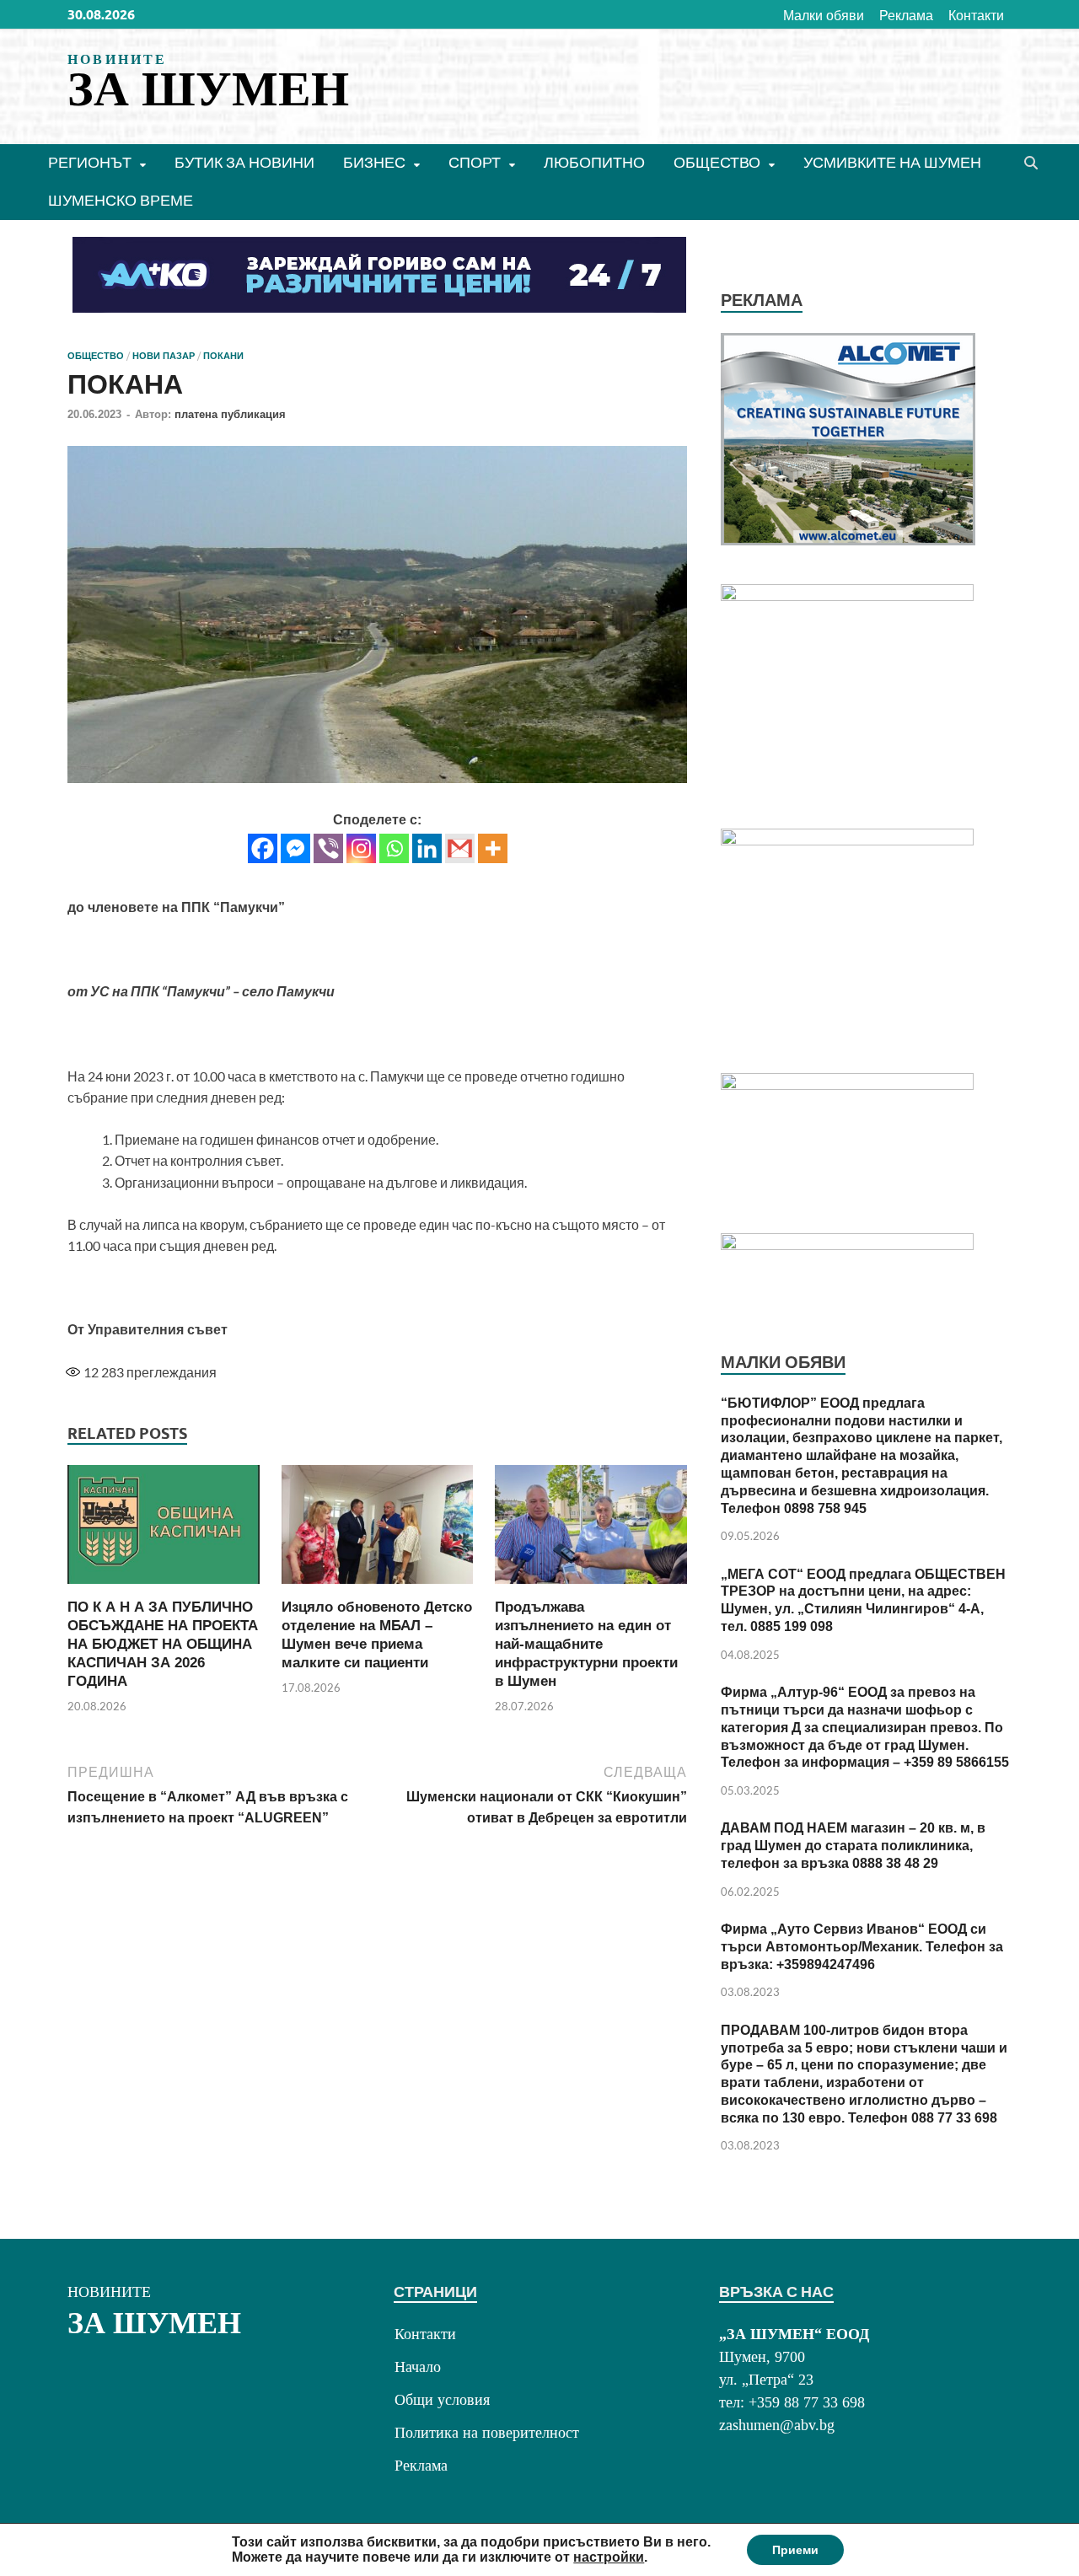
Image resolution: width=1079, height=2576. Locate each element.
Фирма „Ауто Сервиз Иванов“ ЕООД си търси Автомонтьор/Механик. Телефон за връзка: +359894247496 (862, 1947)
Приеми (795, 2550)
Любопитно (594, 162)
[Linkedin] (427, 848)
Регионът (90, 162)
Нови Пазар (164, 356)
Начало (418, 2367)
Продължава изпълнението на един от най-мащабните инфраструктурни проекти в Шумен (586, 1644)
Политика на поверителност (487, 2433)
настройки (609, 2557)
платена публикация (230, 414)
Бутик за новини (244, 162)
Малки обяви (824, 15)
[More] (493, 848)
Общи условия (442, 2400)
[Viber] (328, 848)
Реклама (906, 15)
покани (223, 356)
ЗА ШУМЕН (208, 89)
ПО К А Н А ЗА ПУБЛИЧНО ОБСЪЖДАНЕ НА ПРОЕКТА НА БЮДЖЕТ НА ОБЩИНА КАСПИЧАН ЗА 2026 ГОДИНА (163, 1644)
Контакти (976, 15)
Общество (717, 162)
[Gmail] (460, 848)
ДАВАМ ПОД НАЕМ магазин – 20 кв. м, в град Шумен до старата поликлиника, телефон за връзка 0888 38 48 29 (853, 1846)
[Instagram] (361, 848)
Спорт (475, 162)
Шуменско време (121, 200)
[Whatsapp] (394, 848)
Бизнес (374, 162)
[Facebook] (263, 848)
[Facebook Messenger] (295, 848)
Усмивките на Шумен (892, 162)
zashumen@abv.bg (777, 2425)
